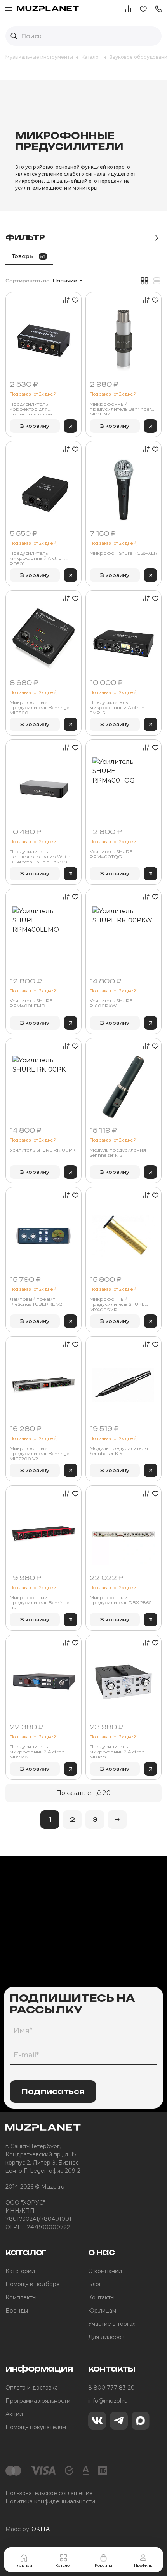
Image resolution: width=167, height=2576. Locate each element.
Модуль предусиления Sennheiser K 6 (118, 1153)
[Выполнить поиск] (14, 36)
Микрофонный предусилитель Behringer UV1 (40, 1602)
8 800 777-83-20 (111, 2388)
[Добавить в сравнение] (65, 300)
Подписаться (53, 2091)
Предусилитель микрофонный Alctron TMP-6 (117, 707)
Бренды (17, 2311)
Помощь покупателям (36, 2427)
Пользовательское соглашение (49, 2493)
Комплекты (21, 2297)
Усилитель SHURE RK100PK (43, 1150)
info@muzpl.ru (108, 2401)
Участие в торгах (112, 2324)
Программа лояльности (38, 2401)
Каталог (63, 2565)
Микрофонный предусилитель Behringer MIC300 (40, 707)
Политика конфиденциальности (50, 2501)
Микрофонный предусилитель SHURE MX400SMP (117, 1304)
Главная (24, 2565)
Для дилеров (106, 2337)
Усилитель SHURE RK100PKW (111, 1003)
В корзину (35, 426)
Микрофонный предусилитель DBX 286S (121, 1600)
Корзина (104, 2565)
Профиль (143, 2565)
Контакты (101, 2297)
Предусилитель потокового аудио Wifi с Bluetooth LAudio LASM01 (40, 856)
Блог (95, 2284)
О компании (105, 2271)
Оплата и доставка (32, 2388)
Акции (14, 2414)
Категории (20, 2271)
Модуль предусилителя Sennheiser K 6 (119, 1451)
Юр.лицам (102, 2311)
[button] (158, 8)
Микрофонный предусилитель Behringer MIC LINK (120, 408)
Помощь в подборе (33, 2284)
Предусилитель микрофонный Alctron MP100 (117, 1751)
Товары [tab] (29, 256)
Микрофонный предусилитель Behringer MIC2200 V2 (40, 1453)
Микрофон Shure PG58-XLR (124, 553)
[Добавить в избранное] (74, 300)
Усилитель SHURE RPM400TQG (111, 854)
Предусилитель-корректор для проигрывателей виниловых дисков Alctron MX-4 (42, 408)
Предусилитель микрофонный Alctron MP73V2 (37, 1751)
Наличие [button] (66, 281)
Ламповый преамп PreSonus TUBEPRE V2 (36, 1302)
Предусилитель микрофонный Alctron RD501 (37, 558)
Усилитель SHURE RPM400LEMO (31, 1003)
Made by (28, 2529)
